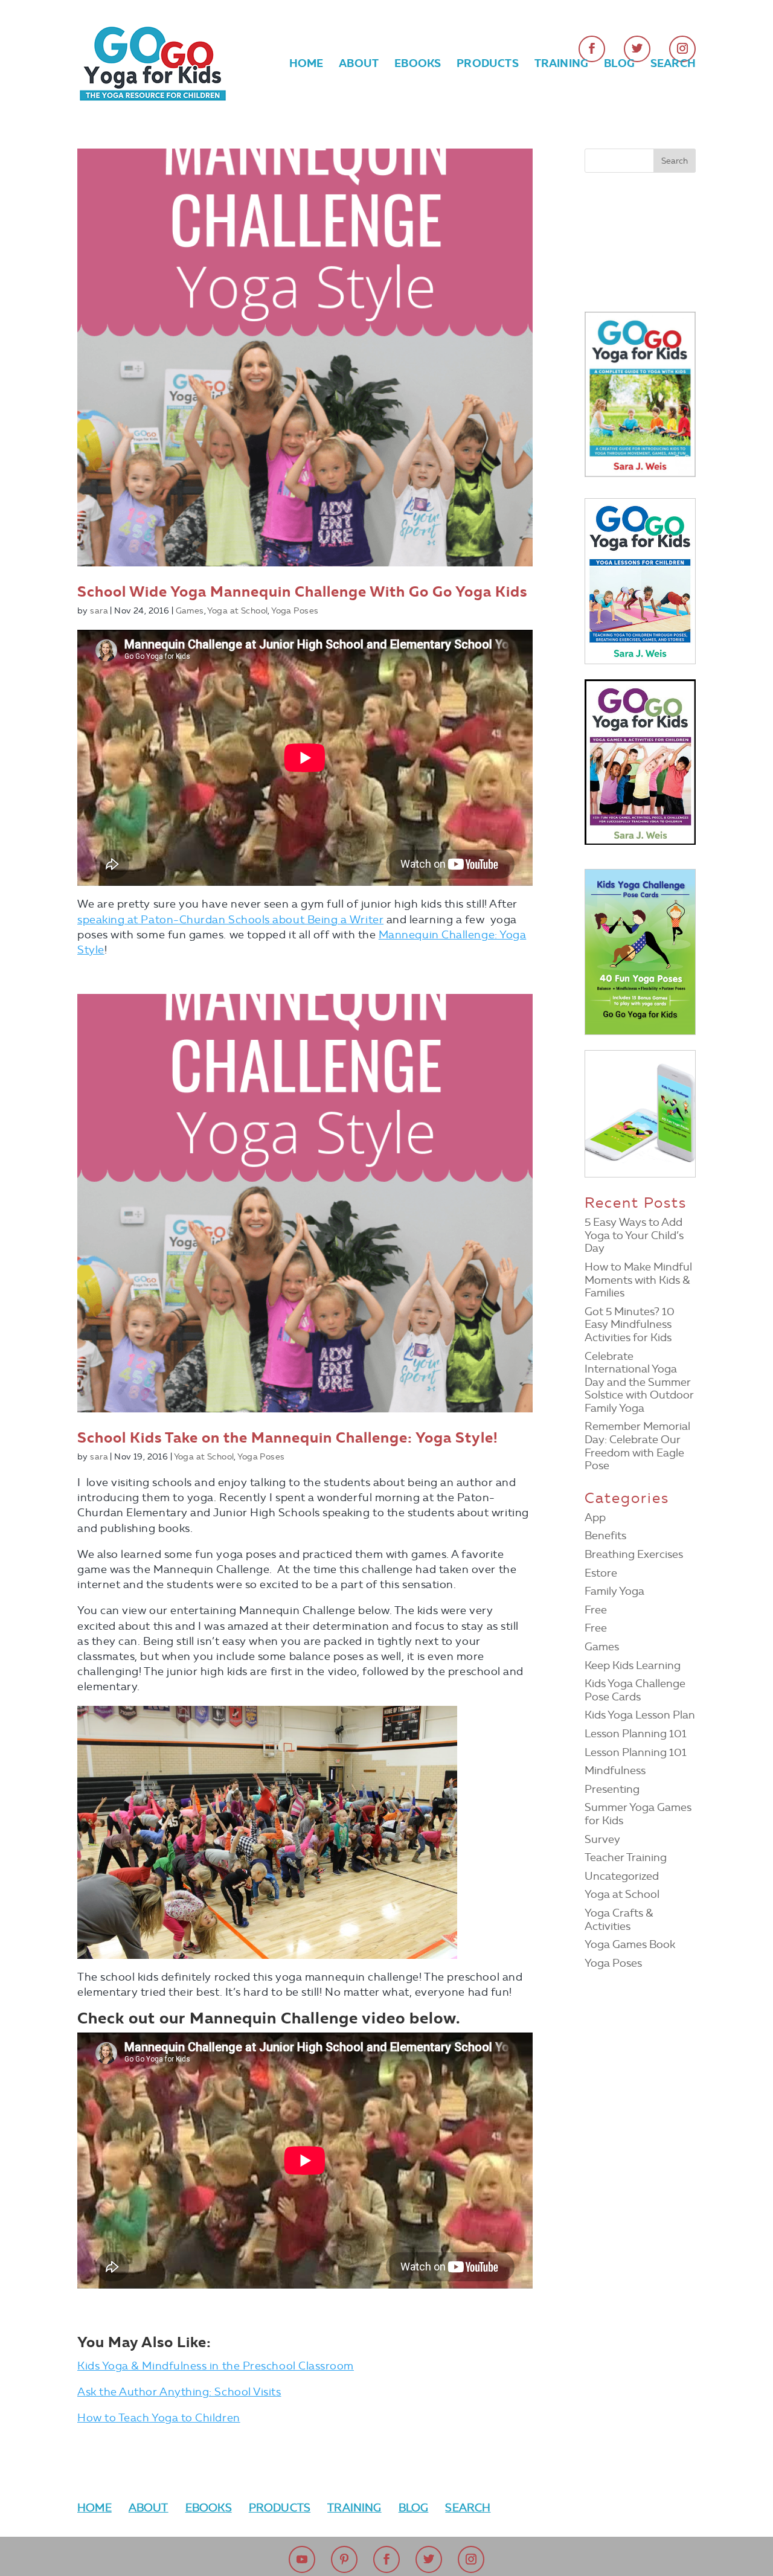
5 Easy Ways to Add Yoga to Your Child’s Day (634, 1235)
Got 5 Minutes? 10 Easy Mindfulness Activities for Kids (630, 1325)
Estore (601, 1573)
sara (99, 611)
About (359, 65)
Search (673, 65)
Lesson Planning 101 (636, 1734)
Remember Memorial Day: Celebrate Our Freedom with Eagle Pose (637, 1446)
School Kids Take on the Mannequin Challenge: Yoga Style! (287, 1438)
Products (487, 65)
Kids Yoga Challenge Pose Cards (635, 1690)
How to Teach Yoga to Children (159, 2418)
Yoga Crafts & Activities (619, 1920)
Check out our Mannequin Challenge (220, 2018)
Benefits (605, 1536)
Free (596, 1610)
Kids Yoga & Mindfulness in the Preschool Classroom (216, 2366)
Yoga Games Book (630, 1944)
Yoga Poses (295, 611)
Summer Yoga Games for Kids (638, 1814)
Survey (602, 1839)
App (595, 1517)
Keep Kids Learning (633, 1665)
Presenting (612, 1789)
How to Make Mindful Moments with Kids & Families (638, 1280)
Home (306, 65)
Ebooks (418, 65)
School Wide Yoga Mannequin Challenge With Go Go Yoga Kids (302, 592)
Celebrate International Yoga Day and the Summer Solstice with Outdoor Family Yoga (639, 1382)
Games (190, 611)
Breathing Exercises (634, 1554)
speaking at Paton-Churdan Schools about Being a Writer (230, 920)
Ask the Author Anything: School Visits (179, 2392)
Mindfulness (615, 1770)
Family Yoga (614, 1591)
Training (561, 65)
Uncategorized (622, 1876)
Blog (619, 65)
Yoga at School (237, 611)
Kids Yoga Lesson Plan (640, 1715)
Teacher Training (626, 1857)
